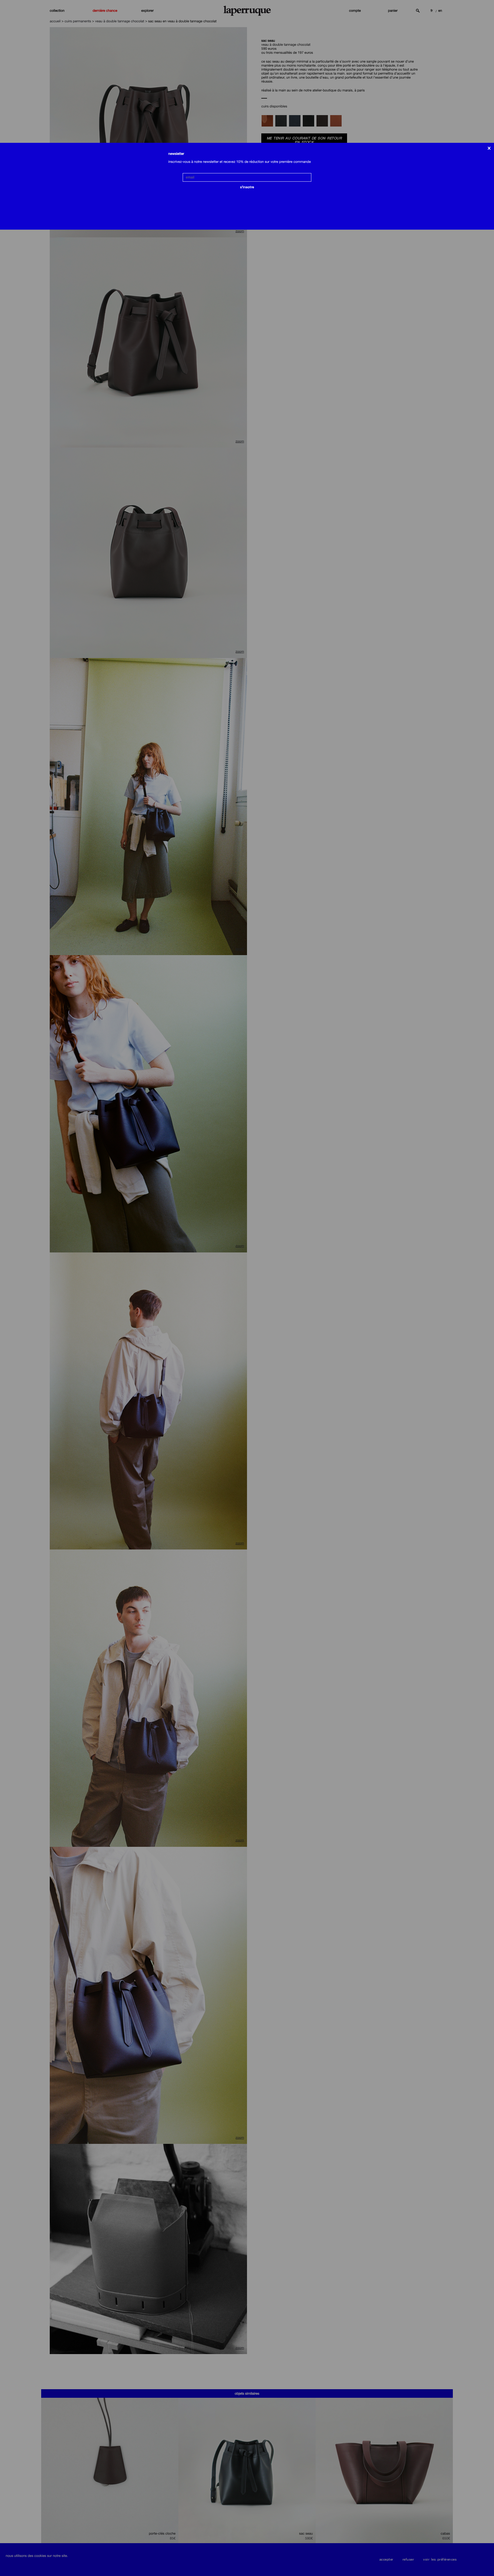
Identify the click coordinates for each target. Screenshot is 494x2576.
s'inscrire (247, 187)
